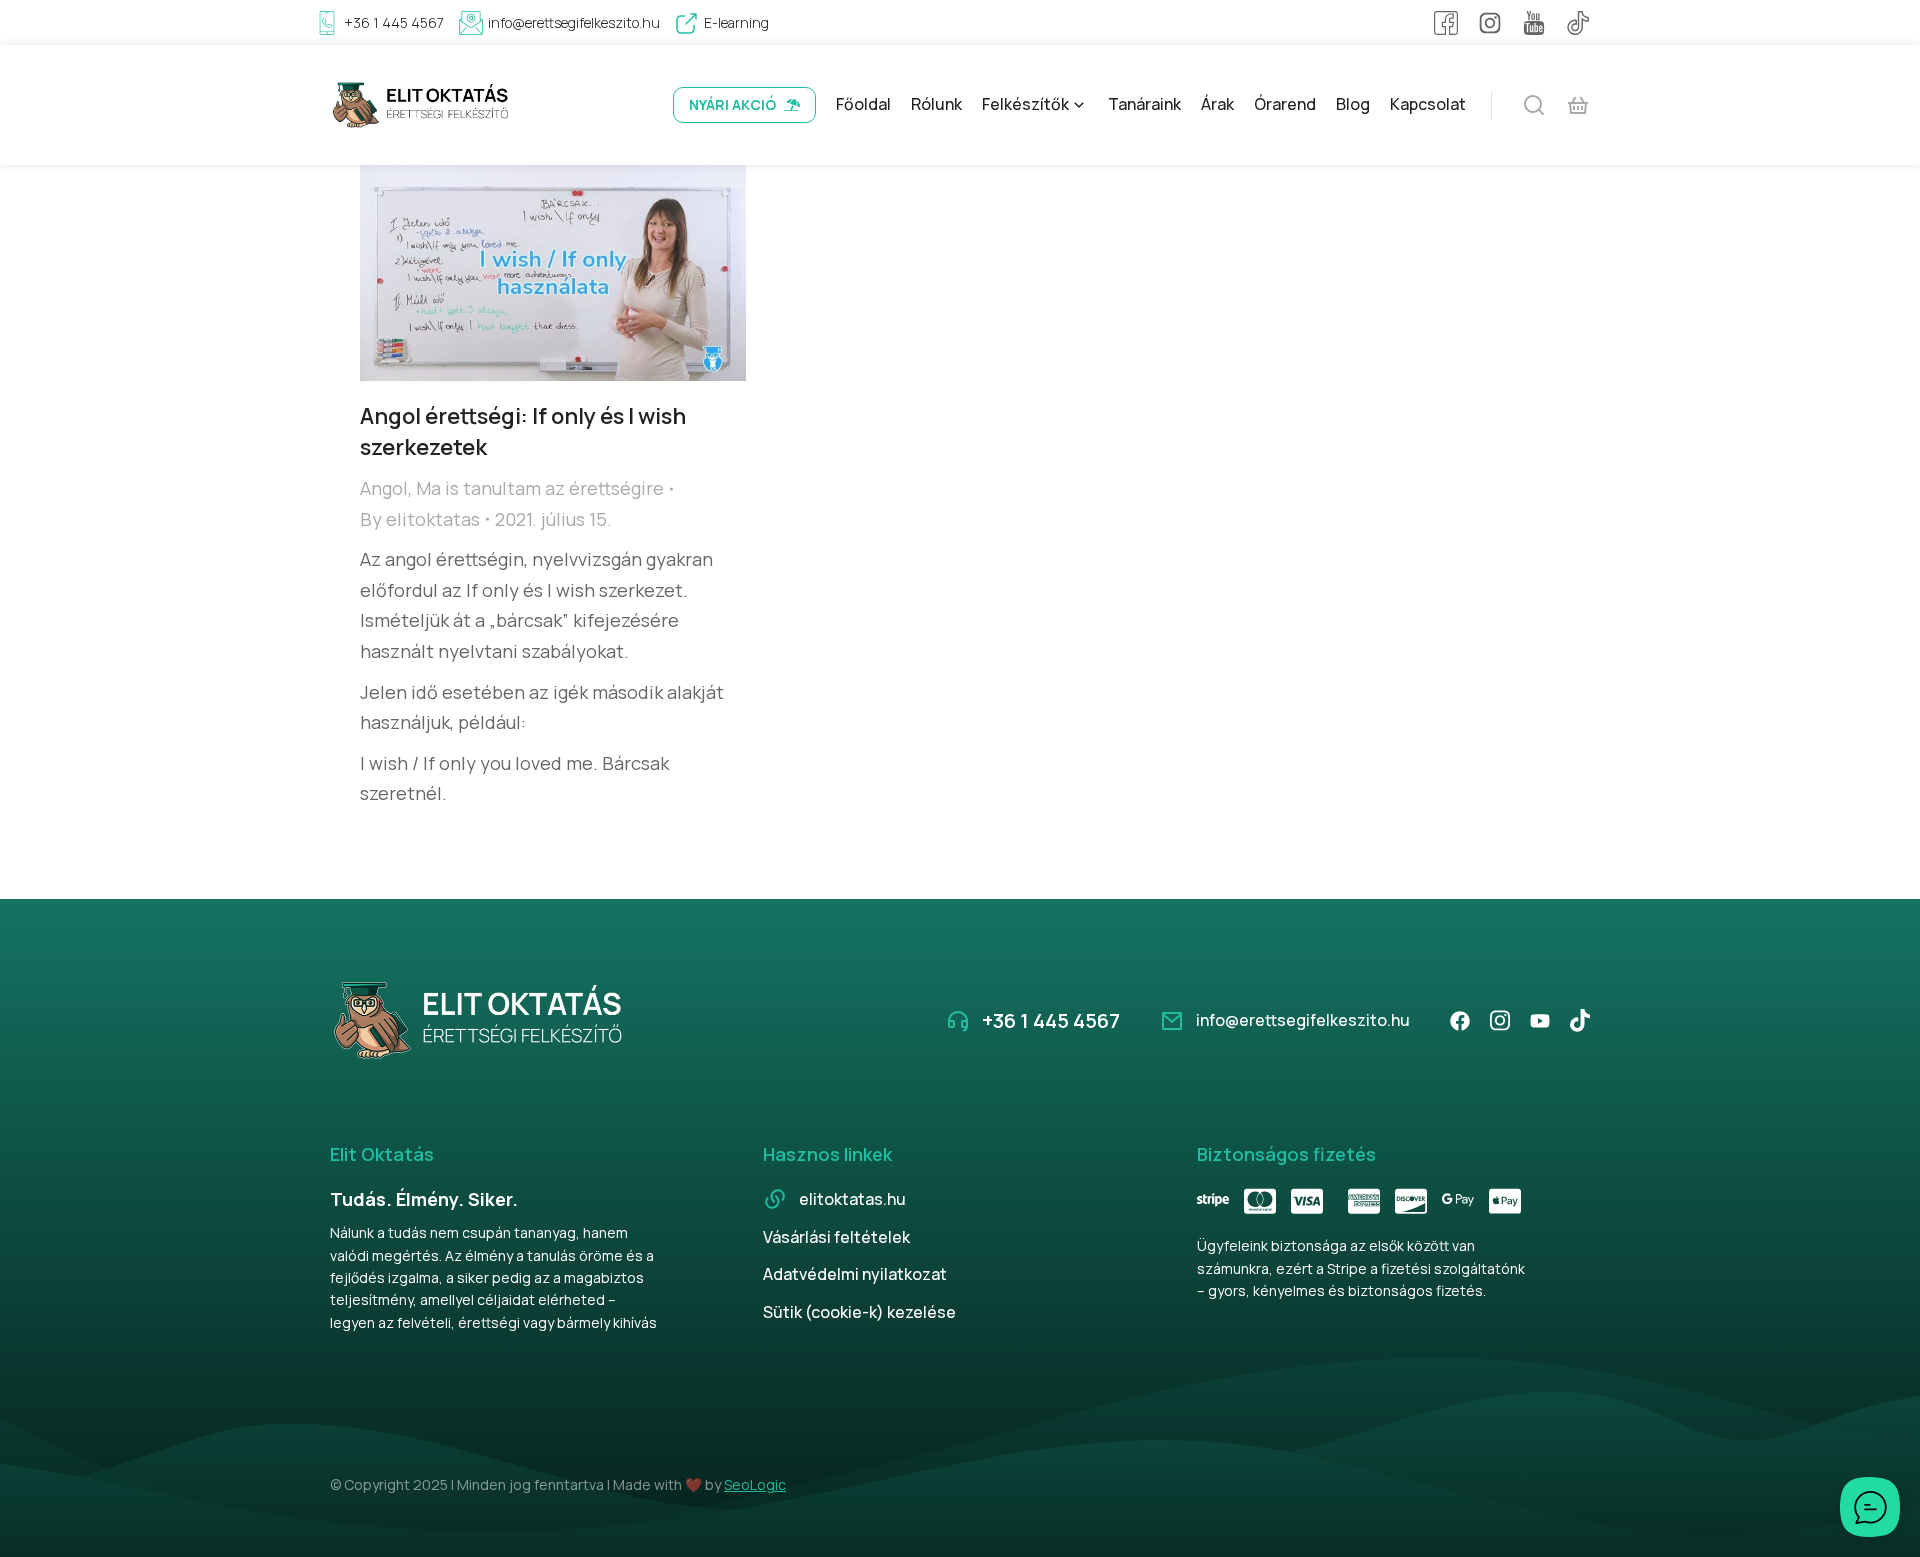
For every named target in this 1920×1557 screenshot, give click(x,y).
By (420, 519)
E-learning (736, 22)
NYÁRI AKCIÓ (732, 104)
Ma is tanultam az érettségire (540, 488)
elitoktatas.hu (852, 1199)
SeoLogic (755, 1484)
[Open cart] (1578, 105)
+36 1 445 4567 (394, 22)
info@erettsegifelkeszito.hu (574, 22)
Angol (384, 488)
